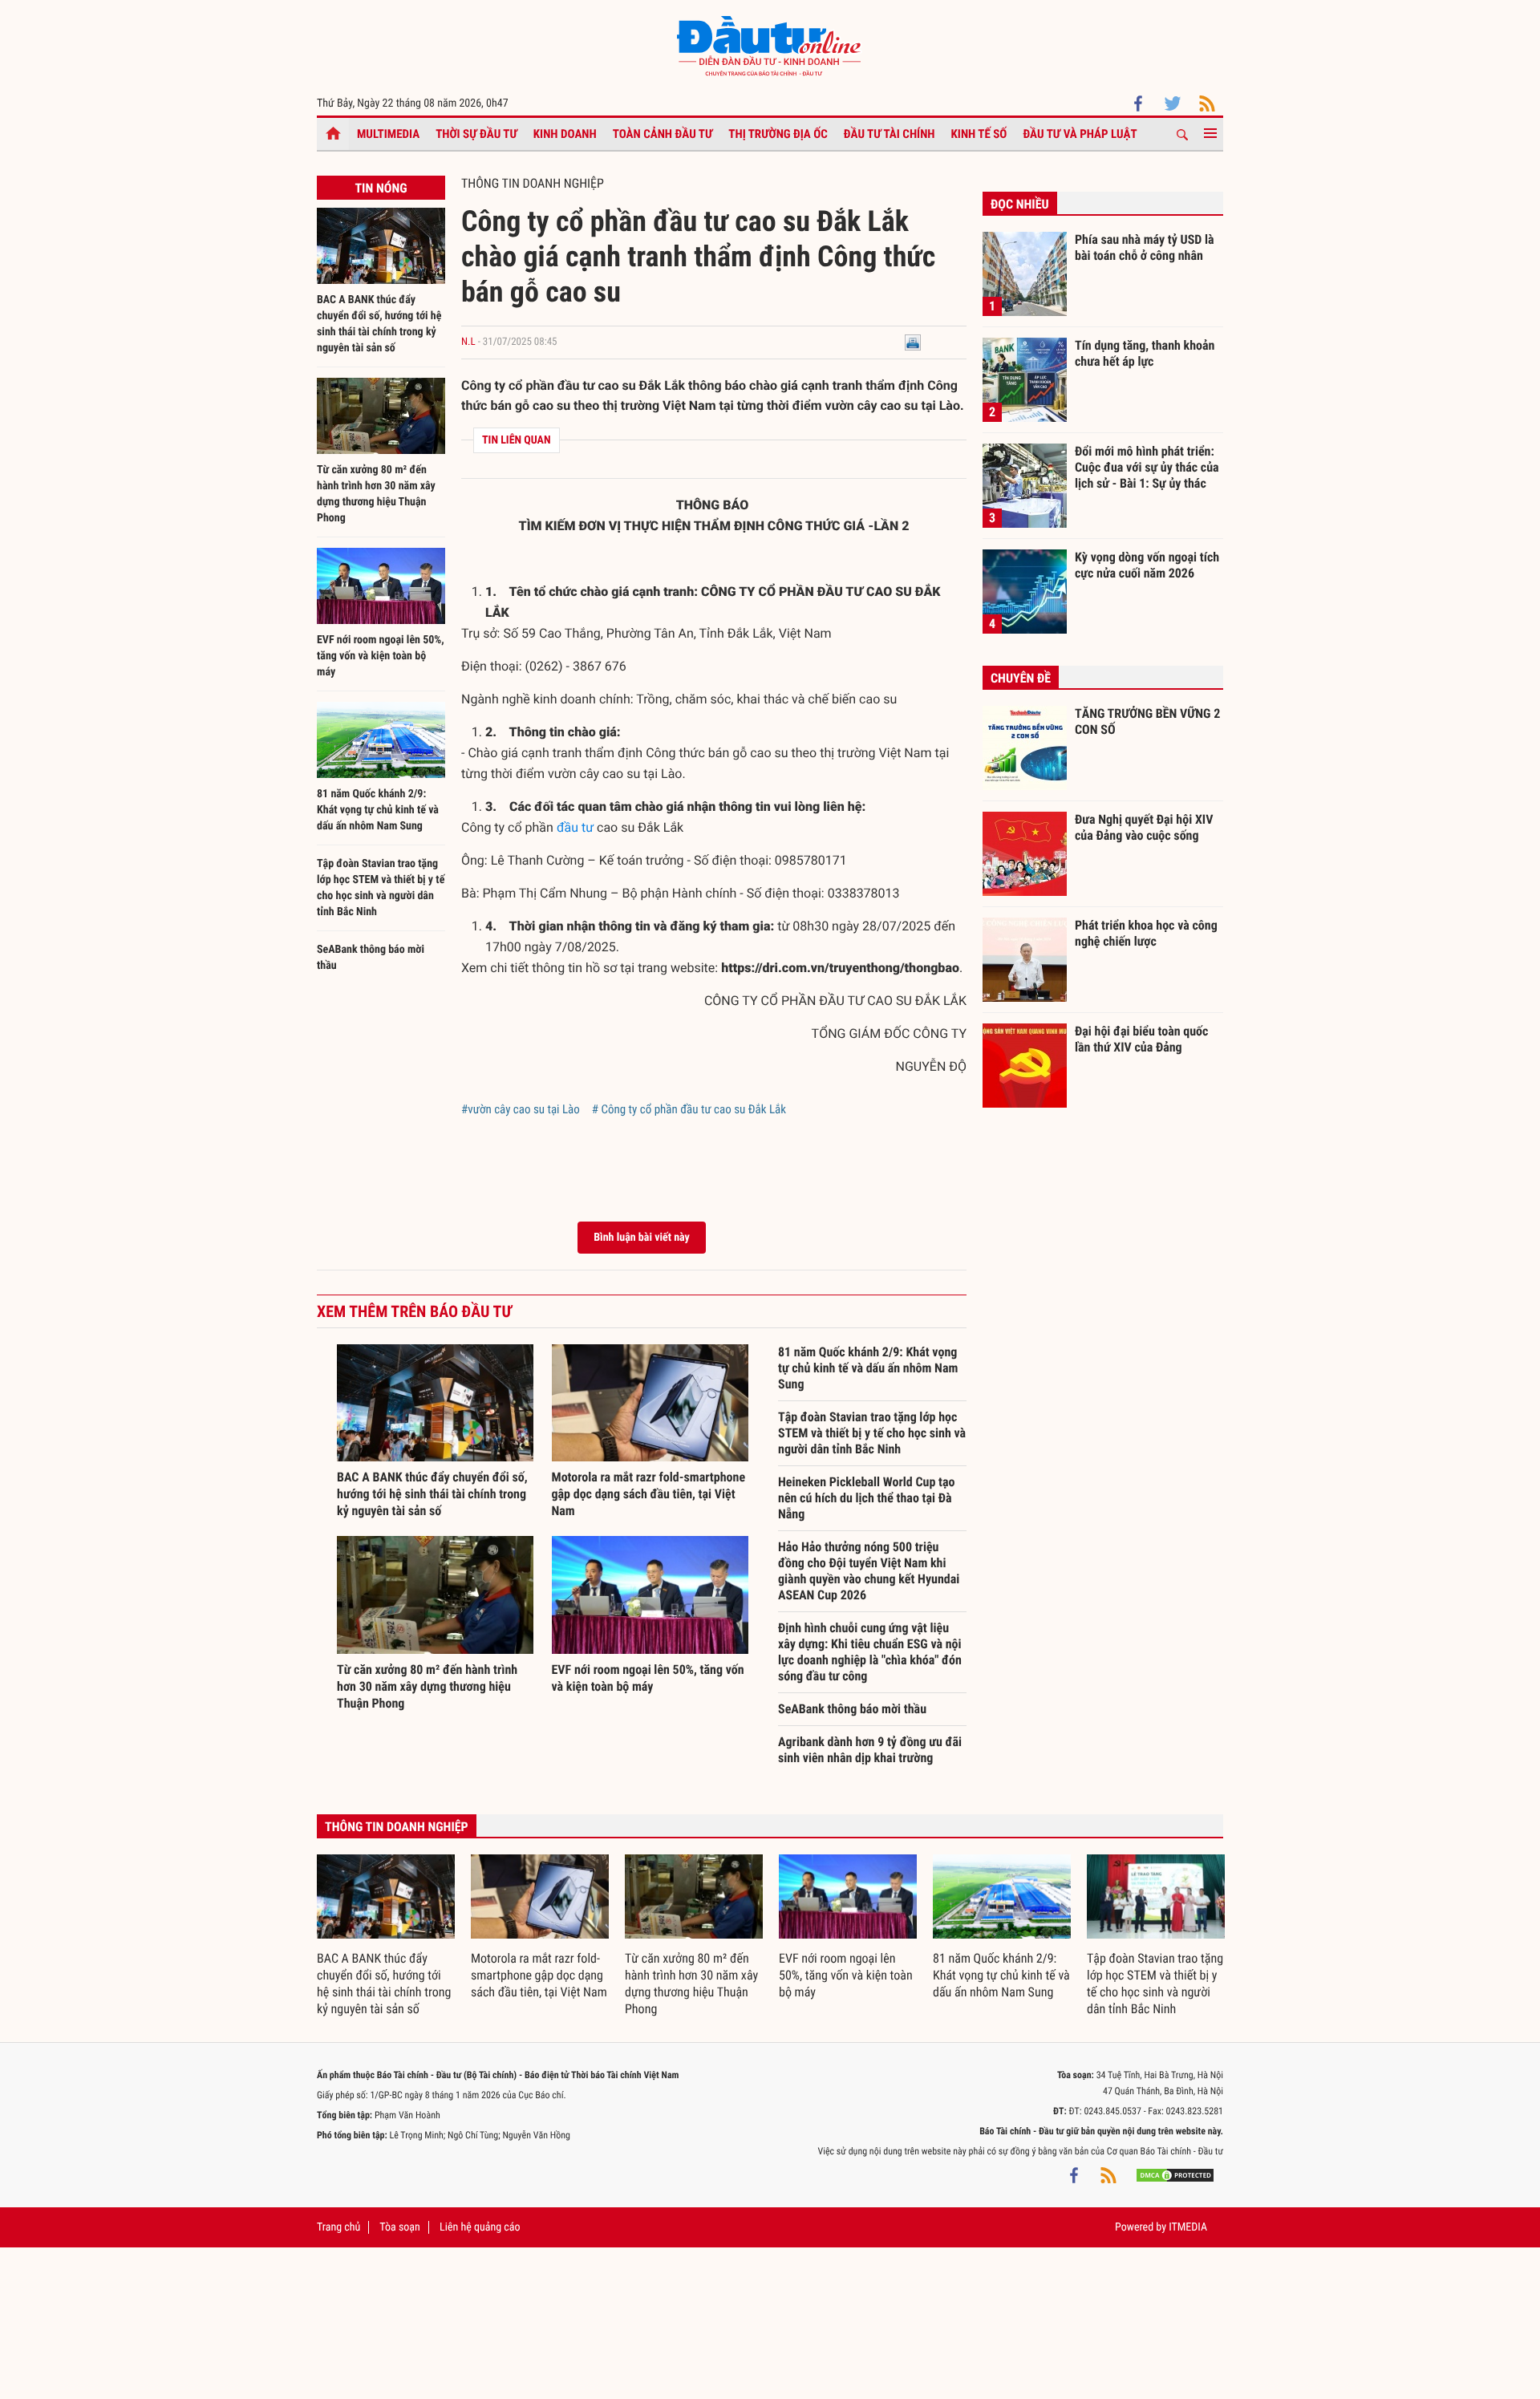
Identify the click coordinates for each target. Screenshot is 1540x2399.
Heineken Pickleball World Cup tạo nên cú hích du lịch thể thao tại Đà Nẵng (866, 1498)
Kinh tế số (979, 134)
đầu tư (575, 827)
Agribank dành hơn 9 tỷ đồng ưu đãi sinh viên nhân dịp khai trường (870, 1750)
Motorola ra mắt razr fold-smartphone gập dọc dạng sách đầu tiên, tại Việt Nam (649, 1494)
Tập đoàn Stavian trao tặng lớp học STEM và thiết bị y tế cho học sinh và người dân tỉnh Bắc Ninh (872, 1433)
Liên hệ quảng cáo (480, 2227)
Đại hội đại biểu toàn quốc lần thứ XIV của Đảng (1141, 1039)
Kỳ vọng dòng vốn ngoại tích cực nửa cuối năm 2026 (1147, 565)
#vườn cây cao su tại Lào (521, 1109)
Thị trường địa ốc (778, 134)
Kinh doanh (565, 134)
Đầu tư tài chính (890, 134)
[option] (386, 1936)
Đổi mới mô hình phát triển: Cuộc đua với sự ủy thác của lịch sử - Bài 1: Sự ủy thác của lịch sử (1147, 467)
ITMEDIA (1188, 2227)
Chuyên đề (1021, 678)
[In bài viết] (913, 342)
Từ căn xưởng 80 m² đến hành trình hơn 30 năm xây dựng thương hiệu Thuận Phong (427, 1686)
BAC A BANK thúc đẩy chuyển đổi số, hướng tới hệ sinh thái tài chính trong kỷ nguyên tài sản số (432, 1494)
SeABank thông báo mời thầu (852, 1709)
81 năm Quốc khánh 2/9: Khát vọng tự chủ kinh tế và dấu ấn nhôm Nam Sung (378, 810)
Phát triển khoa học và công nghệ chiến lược (1146, 933)
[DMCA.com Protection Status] (1175, 2175)
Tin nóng (381, 188)
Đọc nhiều (1020, 204)
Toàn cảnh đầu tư (663, 134)
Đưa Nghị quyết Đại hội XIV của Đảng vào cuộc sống (1144, 827)
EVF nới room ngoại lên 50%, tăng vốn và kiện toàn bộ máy (381, 656)
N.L (468, 342)
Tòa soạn (399, 2227)
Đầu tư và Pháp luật (1080, 134)
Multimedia (388, 134)
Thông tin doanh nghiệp (533, 183)
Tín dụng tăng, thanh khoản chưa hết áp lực (1145, 353)
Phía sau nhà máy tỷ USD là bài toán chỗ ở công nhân (1145, 247)
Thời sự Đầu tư (476, 134)
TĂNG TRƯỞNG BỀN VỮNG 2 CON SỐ (1147, 721)
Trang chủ (338, 2227)
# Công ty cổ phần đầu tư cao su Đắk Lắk (689, 1109)
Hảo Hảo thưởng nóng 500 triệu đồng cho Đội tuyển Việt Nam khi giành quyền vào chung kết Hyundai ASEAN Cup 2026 (869, 1571)
